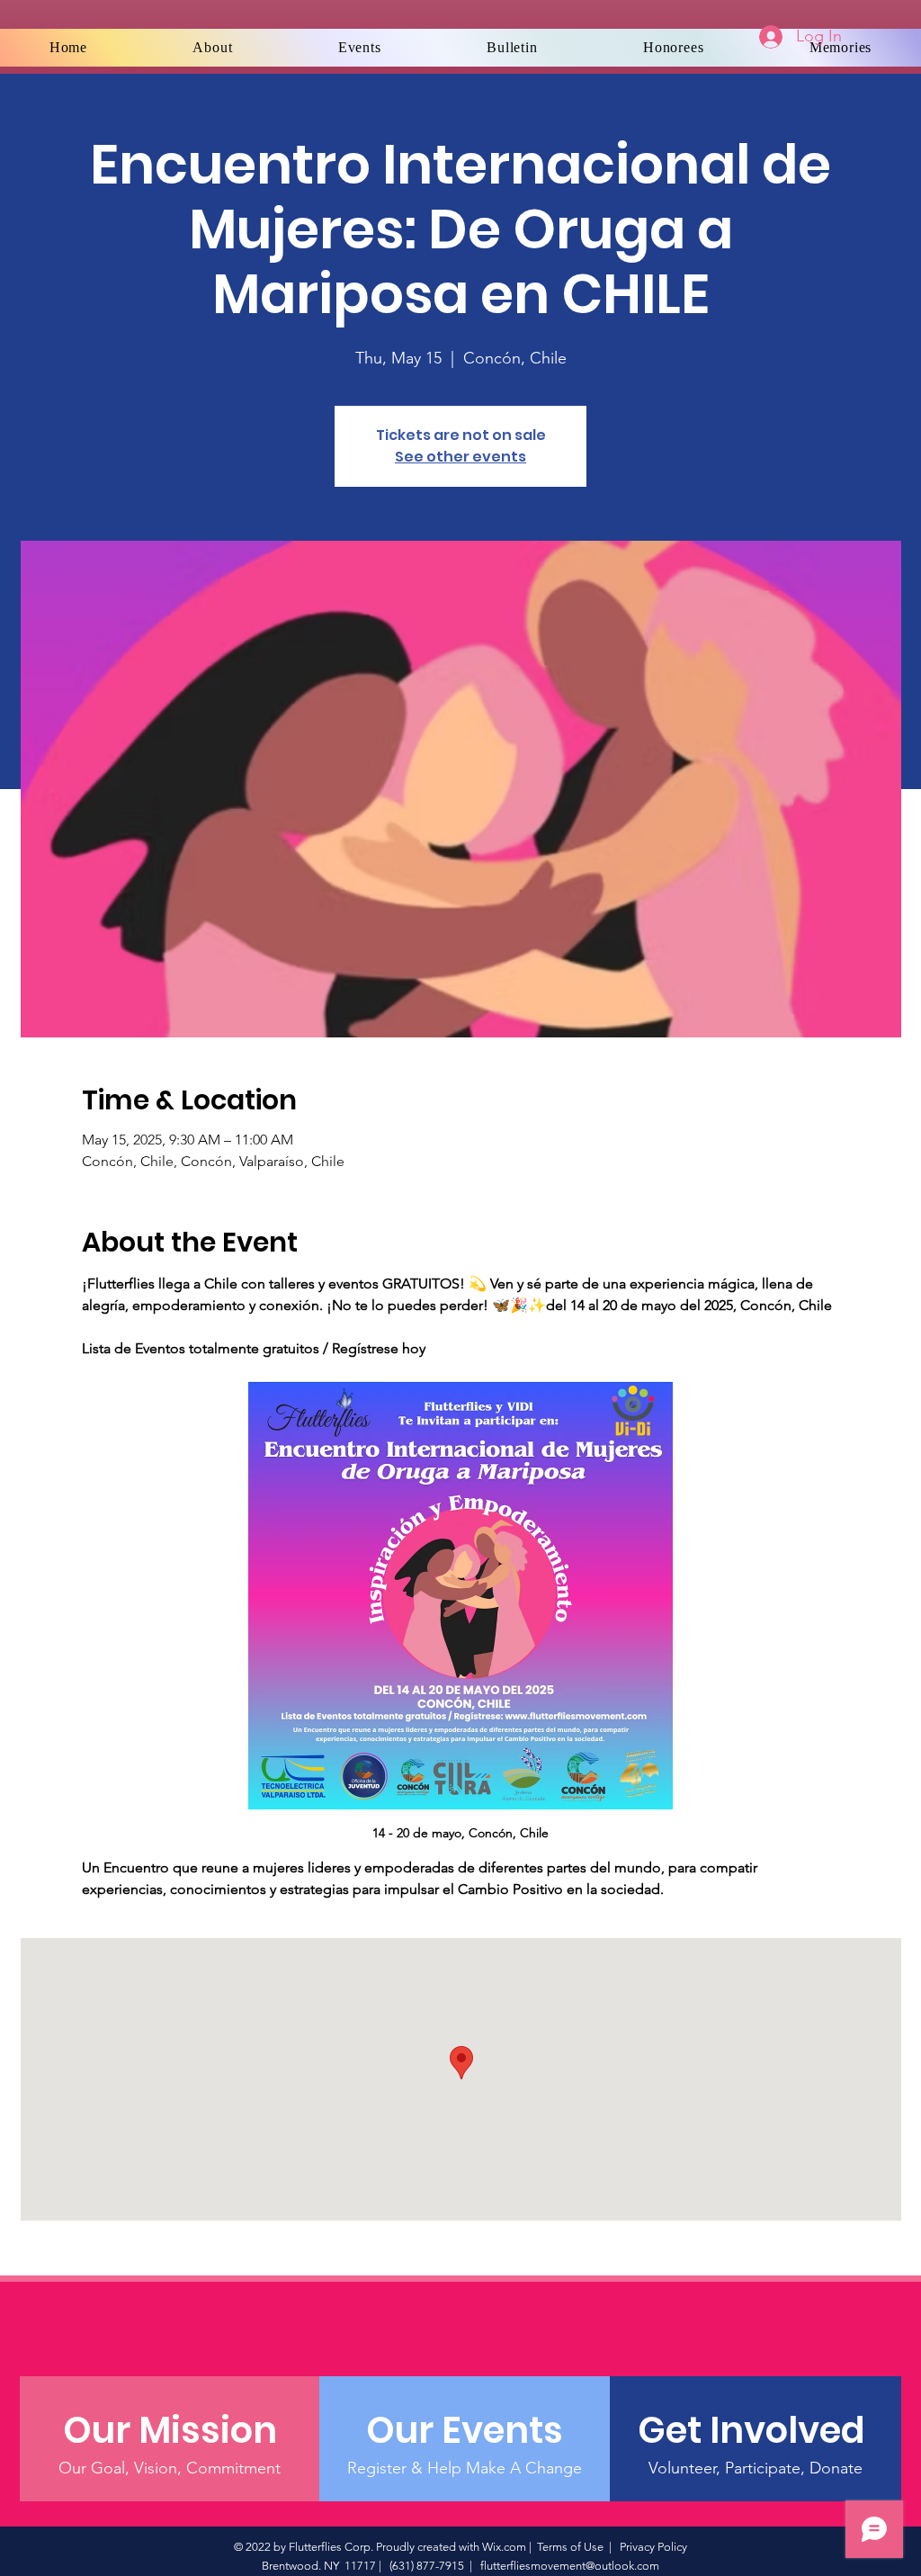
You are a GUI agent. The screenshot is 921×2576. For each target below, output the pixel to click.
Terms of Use (570, 2547)
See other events (460, 457)
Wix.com (504, 2547)
